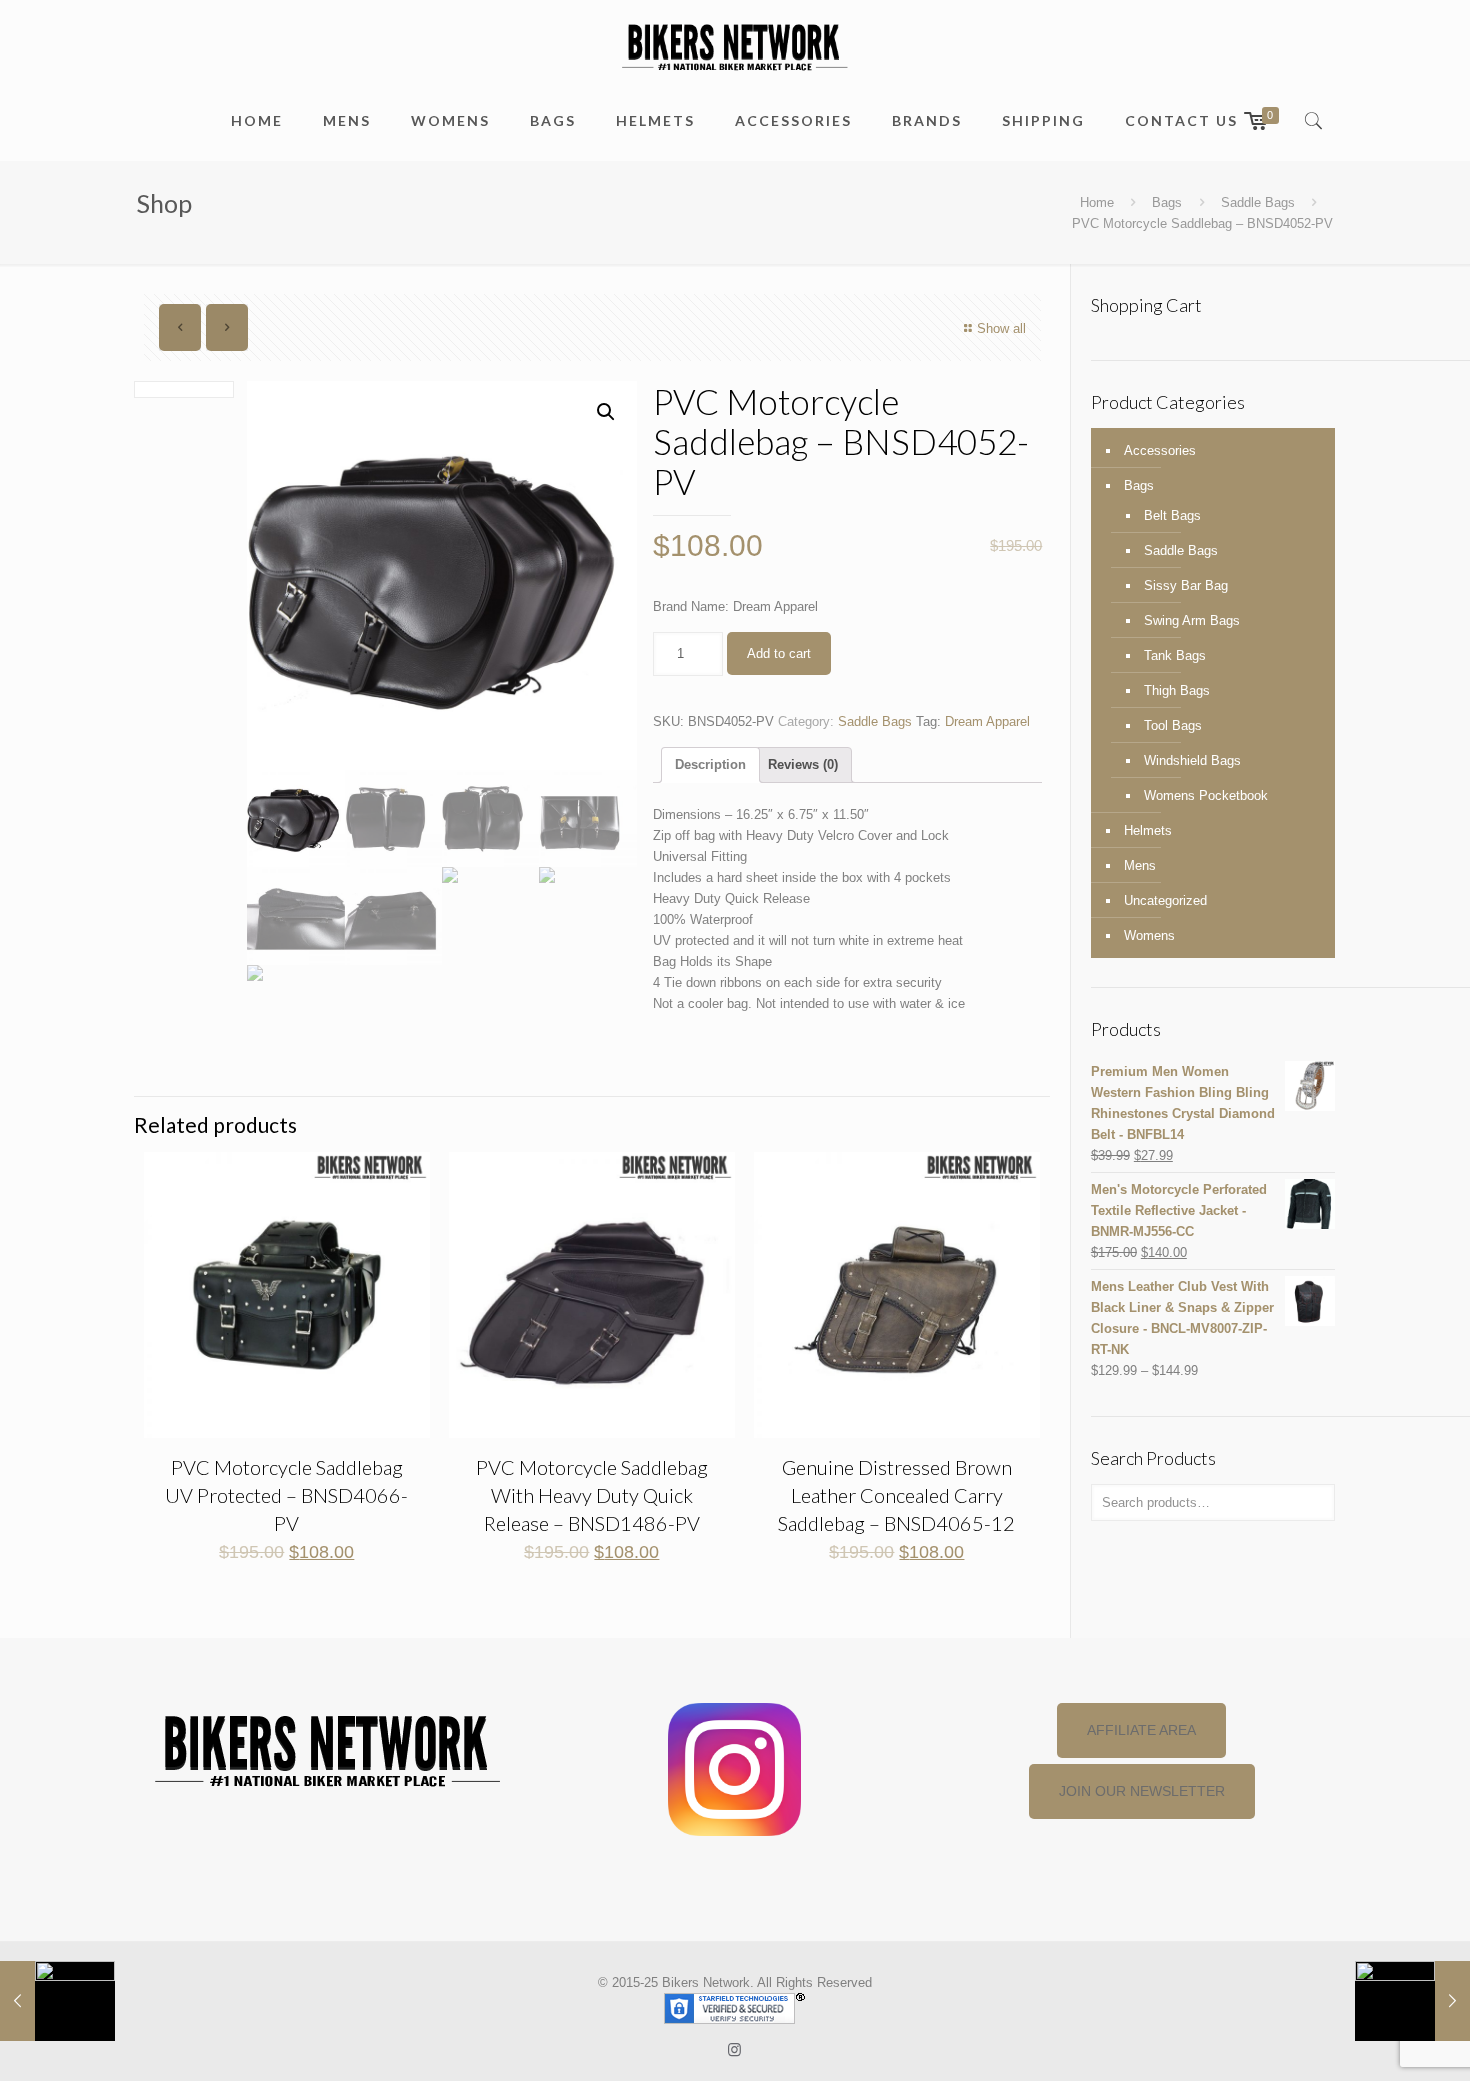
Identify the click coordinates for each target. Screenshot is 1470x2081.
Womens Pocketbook (1206, 795)
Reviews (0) (803, 764)
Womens (1149, 935)
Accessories (1160, 450)
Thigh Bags (1177, 690)
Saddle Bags (1258, 202)
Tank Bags (1175, 655)
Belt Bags (1172, 515)
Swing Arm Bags (1192, 620)
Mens (1140, 865)
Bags (1167, 202)
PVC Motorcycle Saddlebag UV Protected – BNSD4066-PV (286, 1495)
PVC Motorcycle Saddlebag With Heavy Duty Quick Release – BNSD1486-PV (592, 1495)
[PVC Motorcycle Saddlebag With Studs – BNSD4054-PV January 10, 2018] (1412, 2001)
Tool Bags (1173, 725)
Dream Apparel (987, 721)
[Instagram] (734, 2049)
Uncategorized (1165, 900)
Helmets (1148, 830)
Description (710, 764)
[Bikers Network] (734, 45)
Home (1097, 202)
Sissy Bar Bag (1186, 585)
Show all (1001, 328)
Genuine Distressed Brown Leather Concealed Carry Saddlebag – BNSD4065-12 (896, 1495)
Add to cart (779, 653)
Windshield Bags (1192, 760)
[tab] (710, 765)
